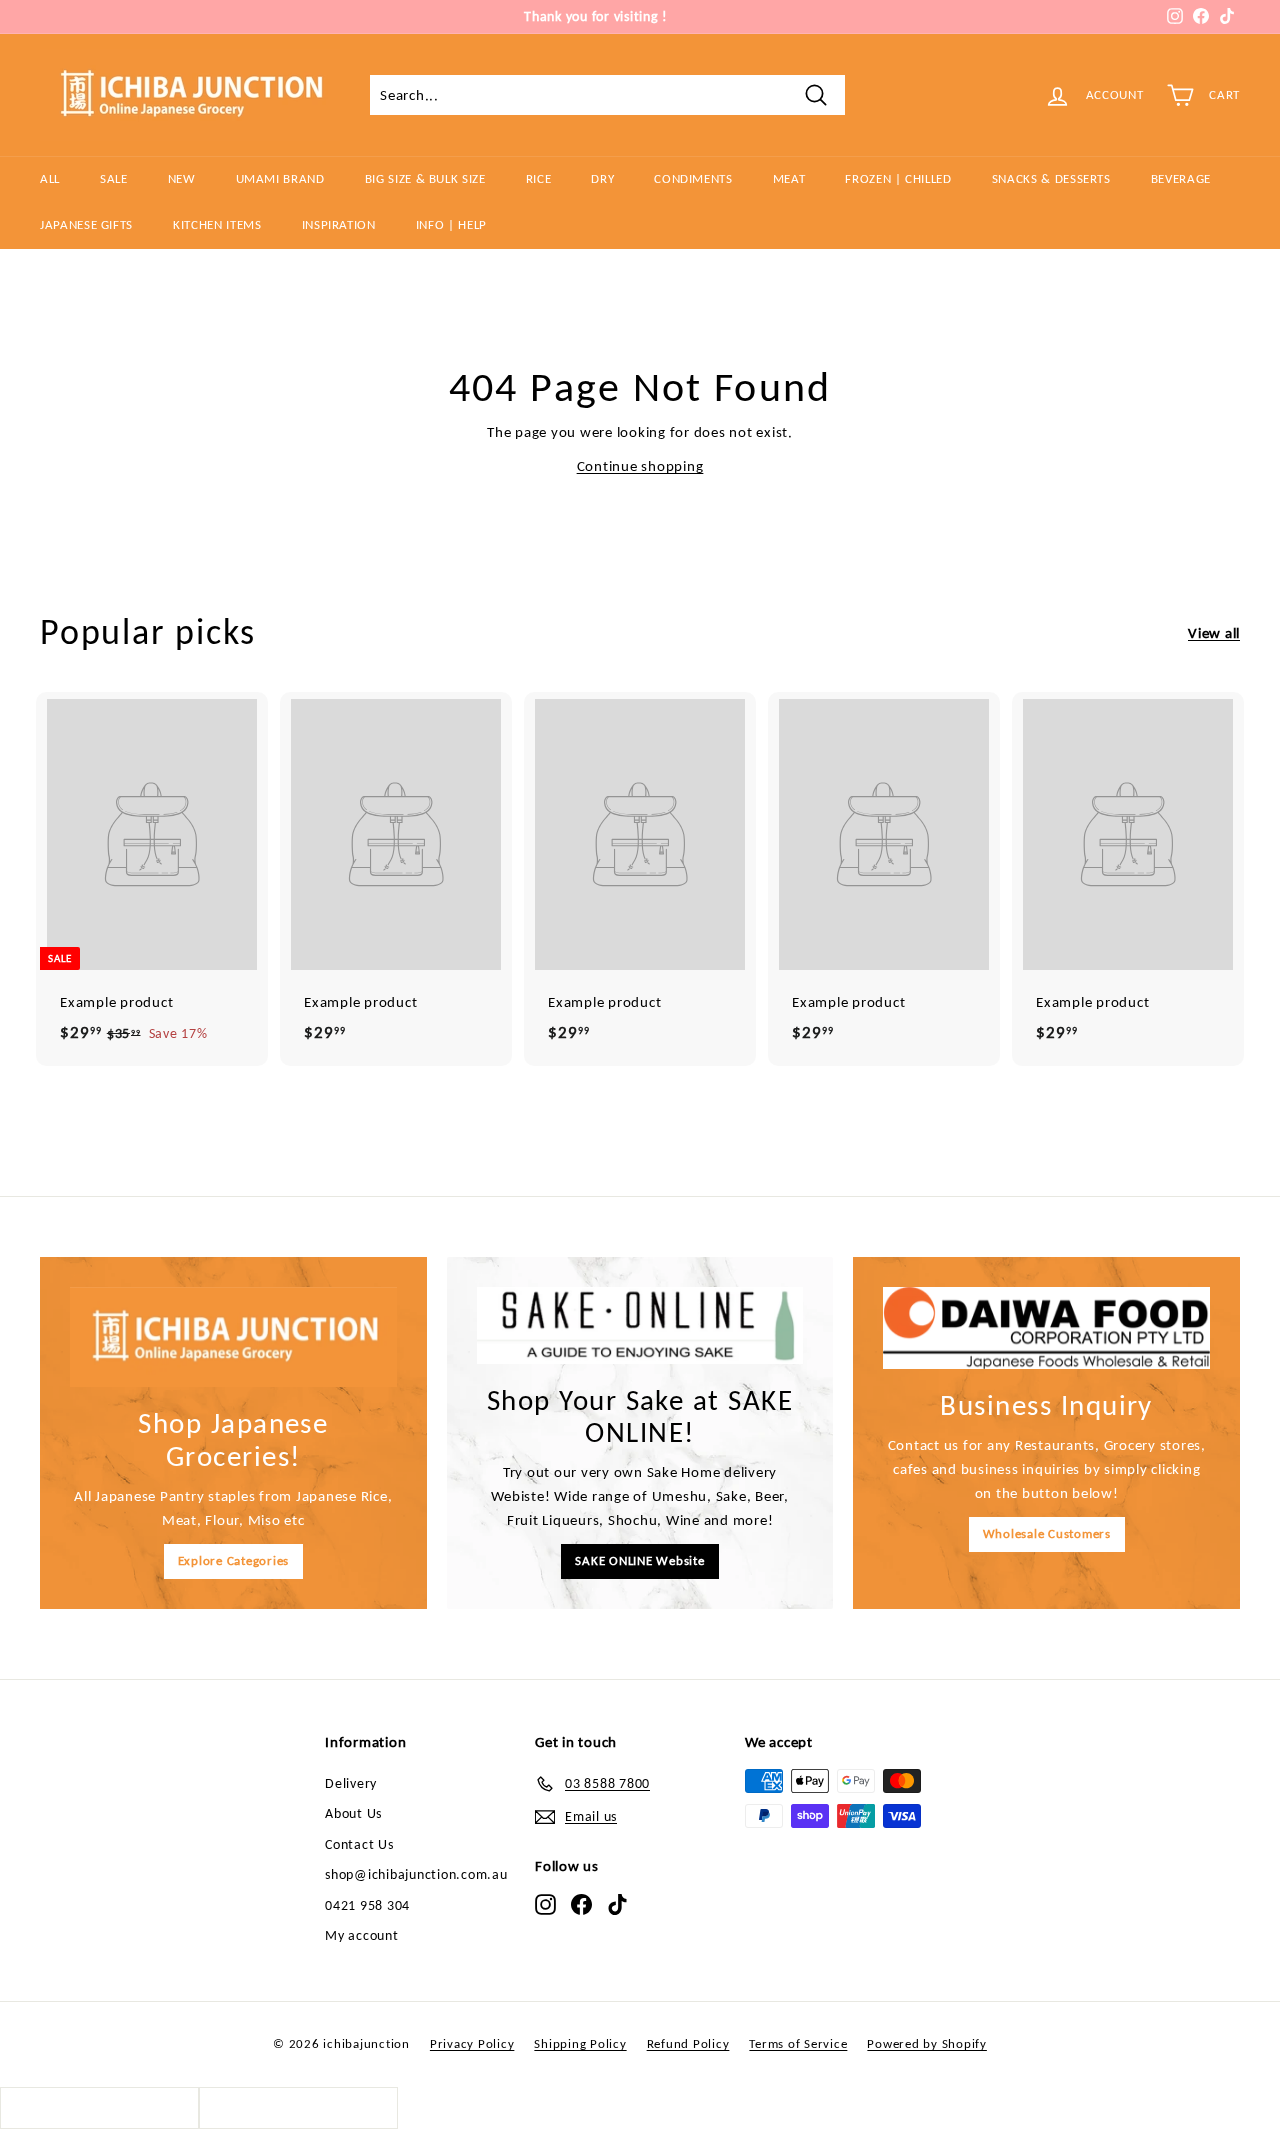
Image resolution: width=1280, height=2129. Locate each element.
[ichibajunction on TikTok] (617, 1904)
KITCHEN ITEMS (217, 224)
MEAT (789, 178)
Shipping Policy (580, 2043)
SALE (114, 178)
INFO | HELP (451, 224)
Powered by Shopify (927, 2043)
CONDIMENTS (693, 178)
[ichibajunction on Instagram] (545, 1904)
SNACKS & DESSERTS (1051, 178)
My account (362, 1935)
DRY (602, 178)
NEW (182, 178)
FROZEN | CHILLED (898, 178)
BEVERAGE (1181, 178)
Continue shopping (640, 466)
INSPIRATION (339, 224)
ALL (50, 178)
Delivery (351, 1783)
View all (1214, 633)
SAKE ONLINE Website (639, 1560)
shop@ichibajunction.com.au (416, 1874)
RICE (539, 178)
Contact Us (359, 1844)
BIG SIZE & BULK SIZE (425, 178)
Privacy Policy (472, 2043)
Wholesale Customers (1047, 1533)
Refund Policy (688, 2043)
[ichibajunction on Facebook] (581, 1904)
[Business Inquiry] (1046, 1328)
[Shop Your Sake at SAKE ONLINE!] (640, 1325)
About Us (353, 1813)
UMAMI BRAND (280, 178)
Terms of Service (798, 2043)
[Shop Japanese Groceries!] (233, 1337)
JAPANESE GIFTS (86, 224)
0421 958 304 (367, 1905)
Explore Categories (234, 1560)
